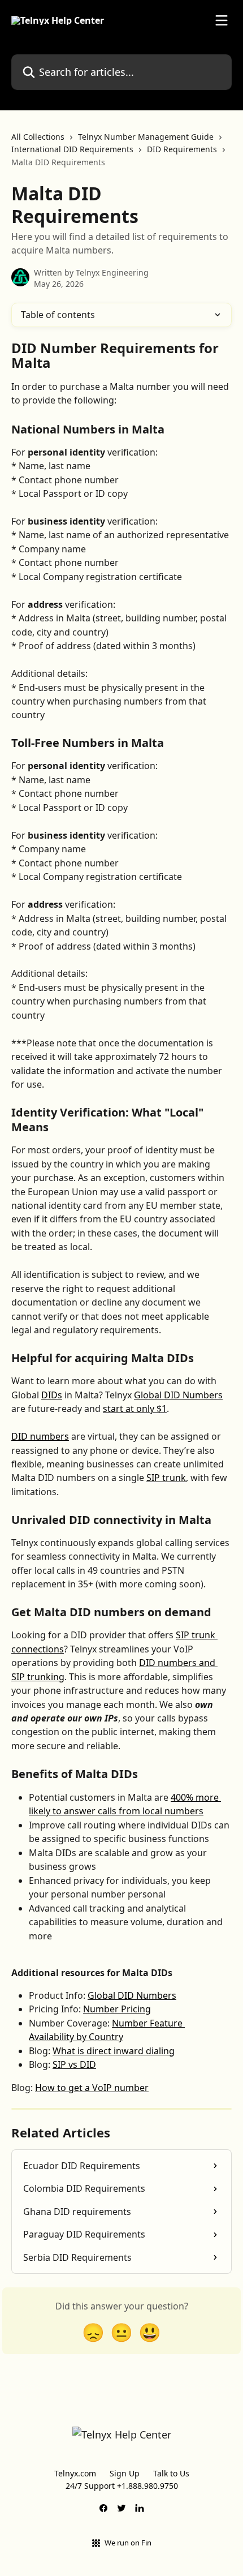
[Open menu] (222, 20)
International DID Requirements (72, 149)
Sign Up (125, 2473)
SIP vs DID (74, 2064)
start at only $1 (135, 1409)
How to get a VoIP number (92, 2088)
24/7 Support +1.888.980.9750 (122, 2486)
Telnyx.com (75, 2473)
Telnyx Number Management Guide (146, 137)
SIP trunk (166, 1478)
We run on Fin (128, 2543)
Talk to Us (171, 2473)
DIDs (52, 1395)
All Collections (38, 137)
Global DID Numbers (178, 1395)
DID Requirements (182, 149)
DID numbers (40, 1436)
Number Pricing (117, 2009)
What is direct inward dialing (114, 2051)
